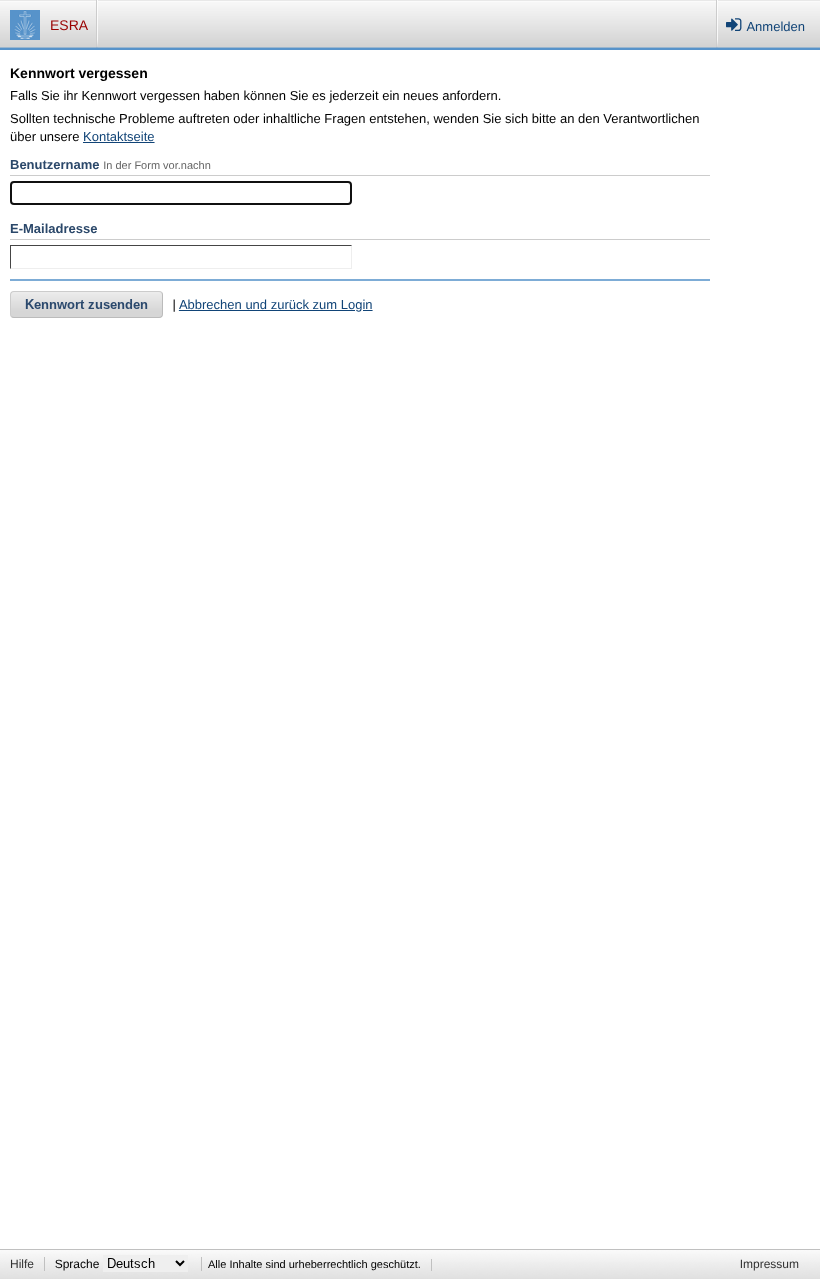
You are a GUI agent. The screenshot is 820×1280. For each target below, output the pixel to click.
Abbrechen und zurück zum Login (276, 304)
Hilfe (22, 1264)
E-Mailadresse (53, 228)
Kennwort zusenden (86, 304)
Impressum (769, 1264)
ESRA (69, 25)
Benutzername (55, 164)
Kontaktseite (119, 136)
